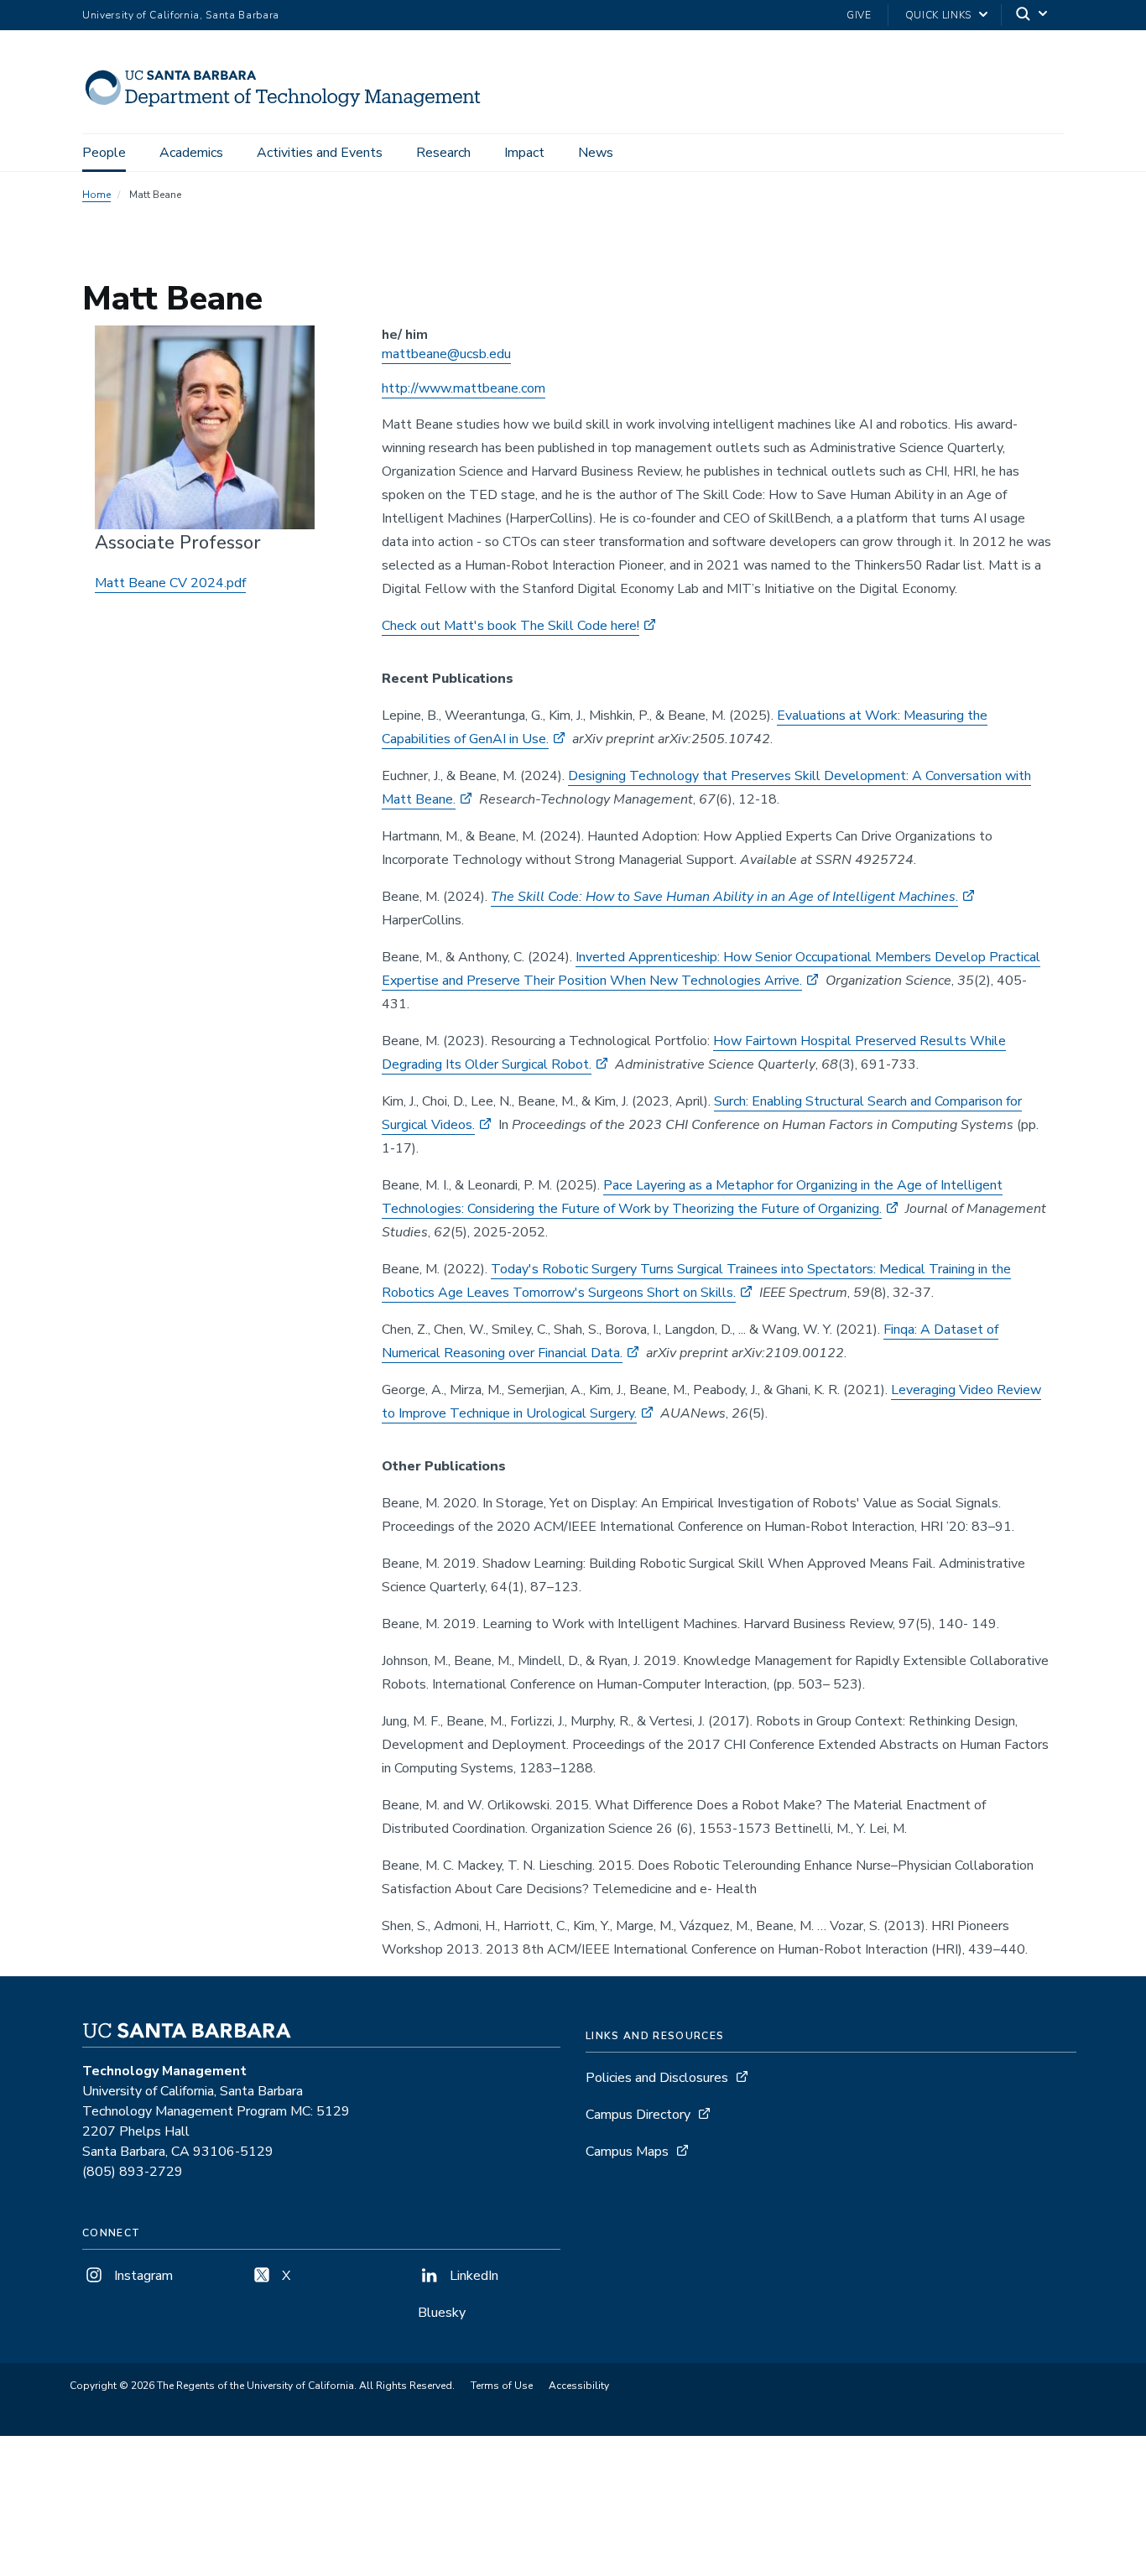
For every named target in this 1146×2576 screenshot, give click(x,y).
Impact (524, 153)
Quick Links (938, 15)
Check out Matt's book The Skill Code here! (510, 626)
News (596, 153)
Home (96, 195)
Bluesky (442, 2313)
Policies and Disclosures (657, 2078)
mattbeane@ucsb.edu (446, 354)
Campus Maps (627, 2152)
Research (443, 153)
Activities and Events (320, 153)
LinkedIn (472, 2276)
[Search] (1033, 16)
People (104, 153)
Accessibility (579, 2386)
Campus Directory (638, 2115)
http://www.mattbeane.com (464, 388)
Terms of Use (502, 2386)
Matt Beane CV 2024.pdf (170, 583)
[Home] (290, 110)
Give (859, 15)
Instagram (142, 2276)
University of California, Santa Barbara (181, 15)
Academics (191, 153)
